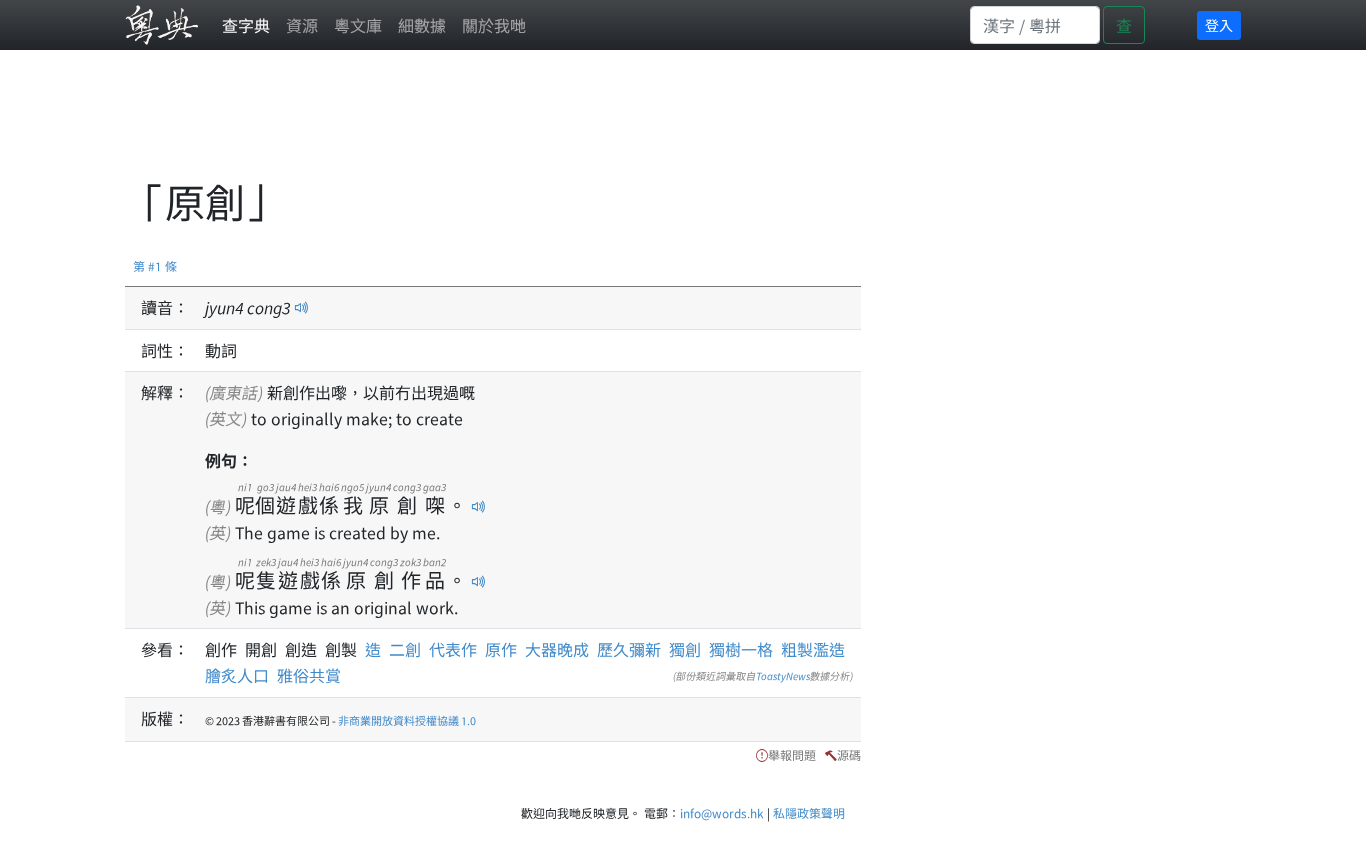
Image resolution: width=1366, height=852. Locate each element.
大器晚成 (557, 649)
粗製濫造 (813, 649)
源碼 (849, 754)
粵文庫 (358, 25)
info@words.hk (722, 812)
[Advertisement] (489, 125)
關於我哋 (494, 25)
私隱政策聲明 (809, 812)
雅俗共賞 (309, 675)
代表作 (453, 649)
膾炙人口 (237, 675)
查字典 (246, 25)
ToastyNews (783, 675)
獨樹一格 (741, 649)
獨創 (685, 649)
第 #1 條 (155, 265)
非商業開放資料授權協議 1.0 (407, 720)
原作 (501, 649)
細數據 (422, 25)
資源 (302, 25)
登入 (1219, 25)
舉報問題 (792, 754)
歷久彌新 (629, 649)
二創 (405, 649)
